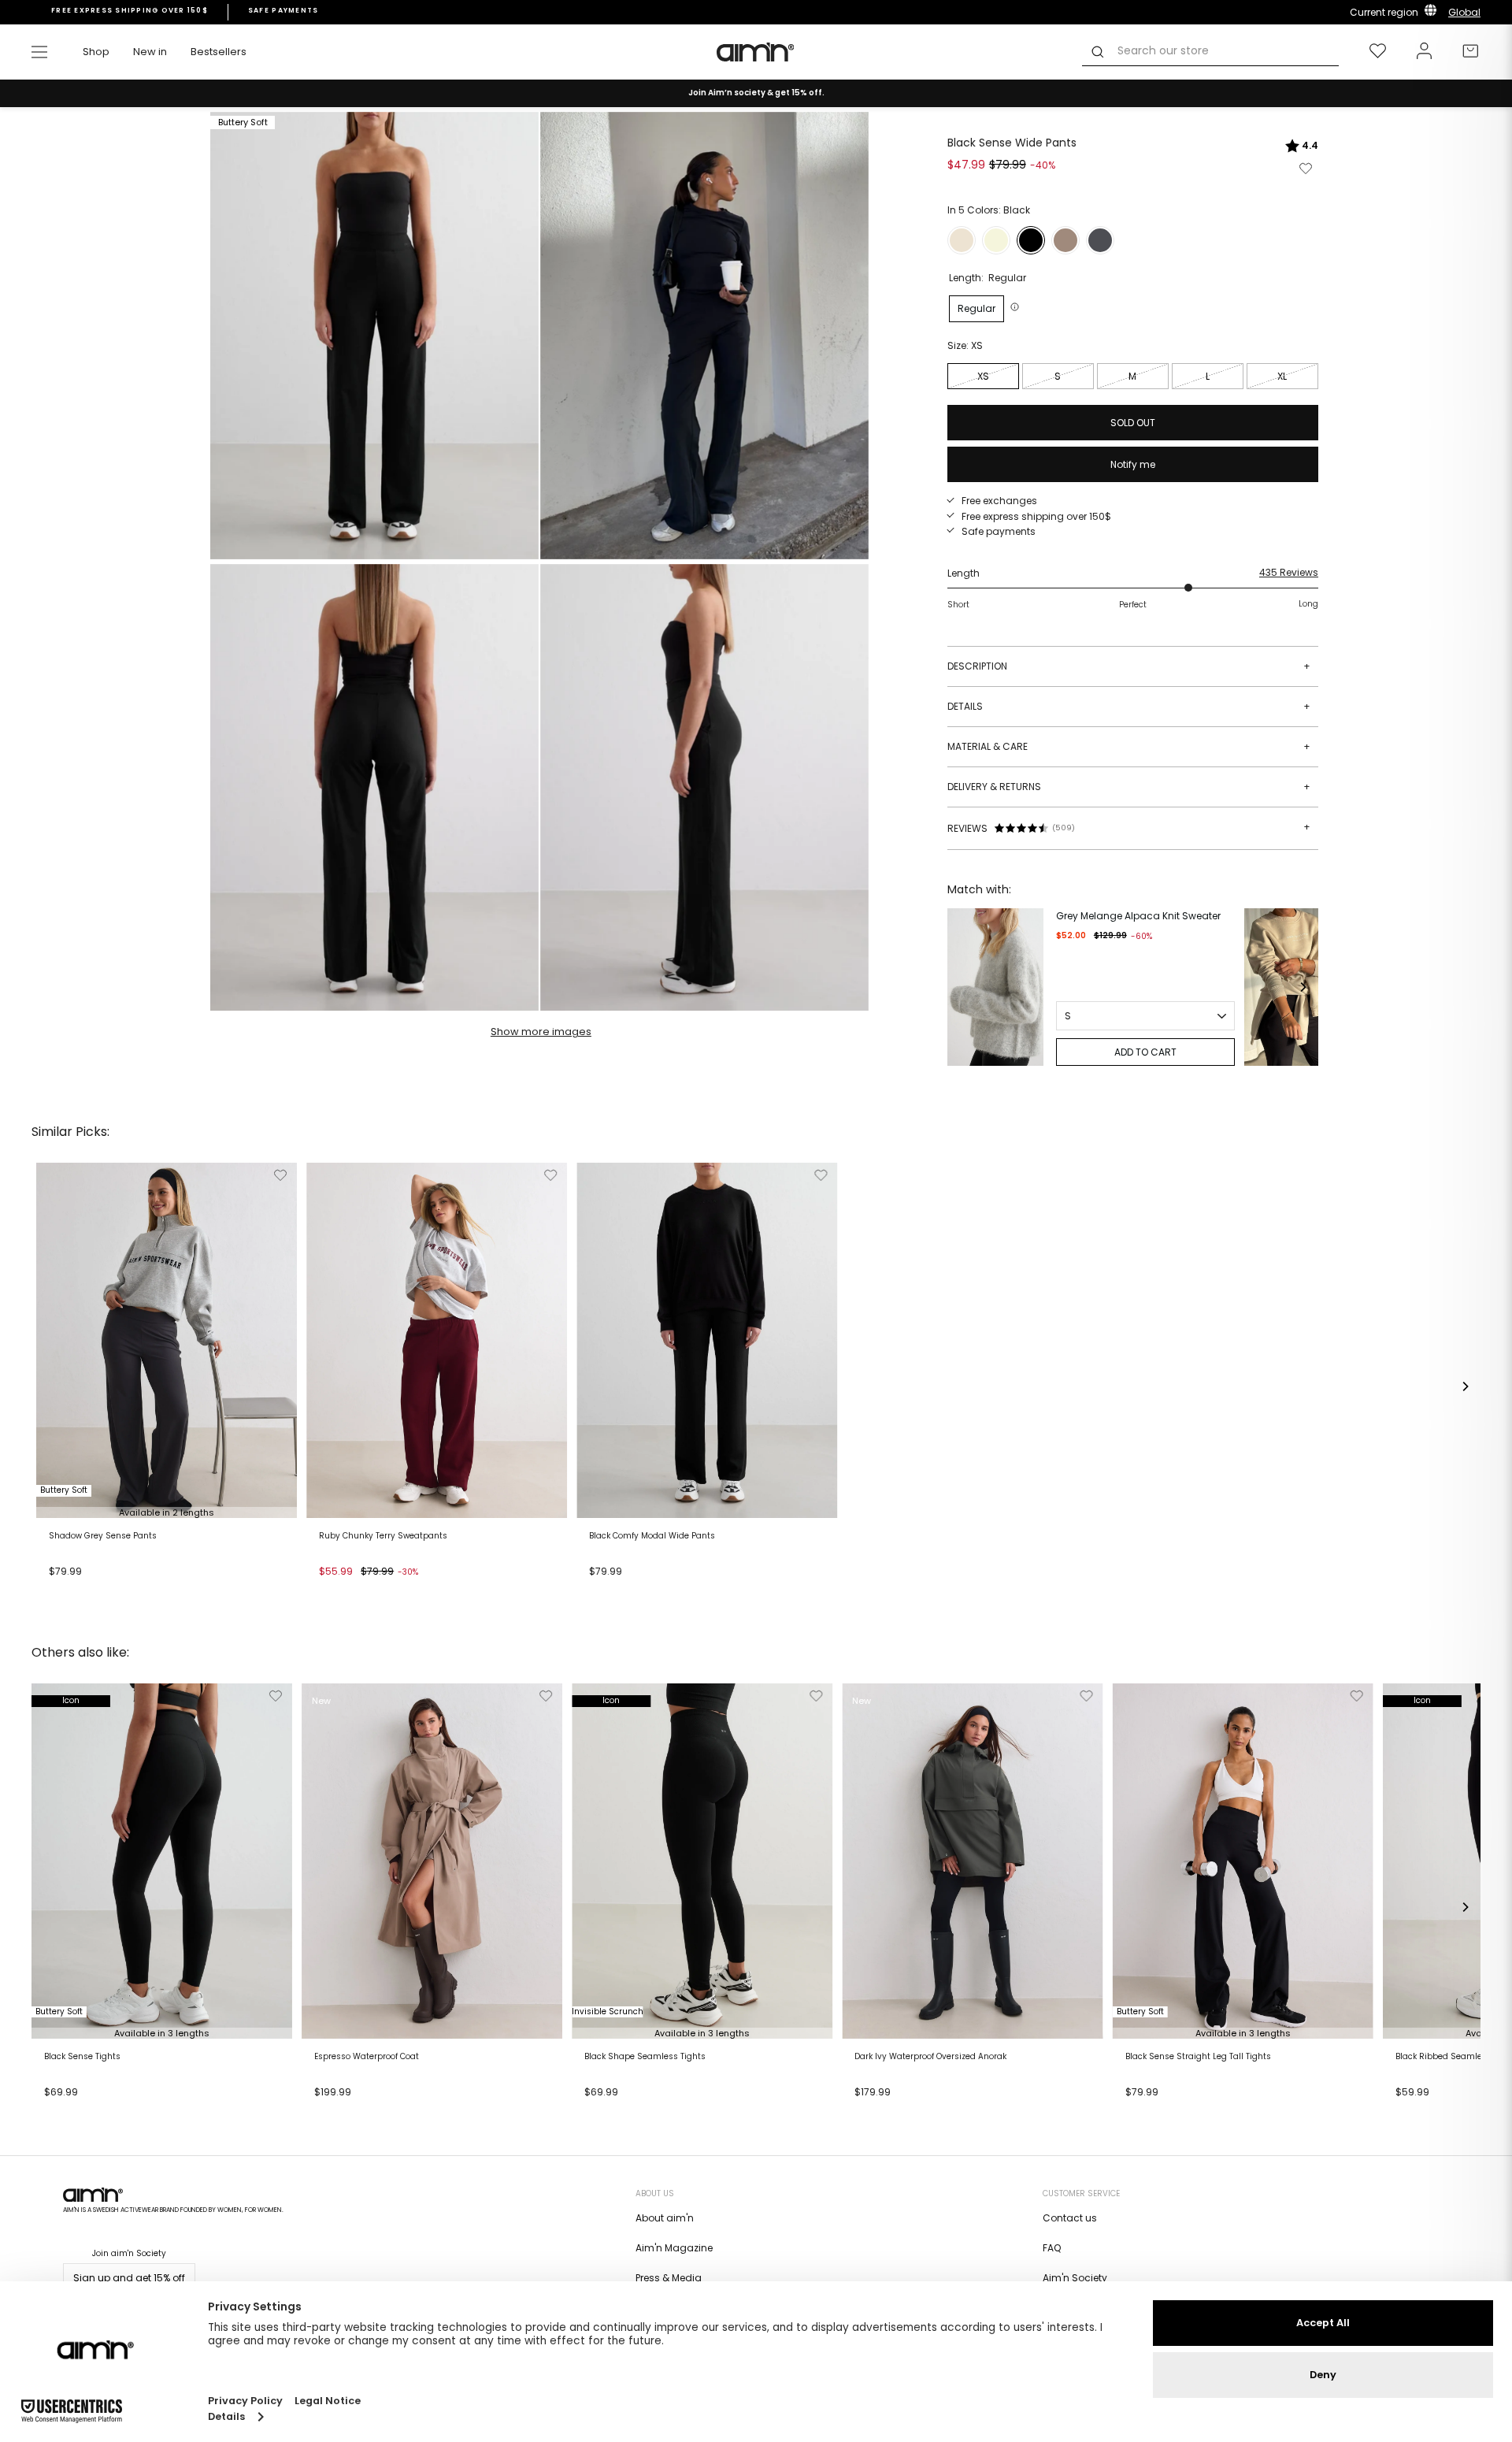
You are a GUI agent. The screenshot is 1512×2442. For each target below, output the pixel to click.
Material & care (1129, 746)
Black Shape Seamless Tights (645, 2057)
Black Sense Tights (82, 2057)
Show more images (541, 1032)
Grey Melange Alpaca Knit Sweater (1138, 916)
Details (1129, 706)
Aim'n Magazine (674, 2248)
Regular (976, 308)
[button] (1017, 307)
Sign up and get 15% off (129, 2278)
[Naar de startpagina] (756, 52)
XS (983, 376)
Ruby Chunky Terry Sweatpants (383, 1536)
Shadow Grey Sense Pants (103, 1536)
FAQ (1052, 2248)
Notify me (1133, 464)
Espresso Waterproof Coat (367, 2057)
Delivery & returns (1129, 787)
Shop (96, 52)
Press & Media (669, 2278)
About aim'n (665, 2218)
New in (150, 52)
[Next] (1303, 987)
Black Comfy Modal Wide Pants (652, 1536)
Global (1464, 12)
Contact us (1070, 2218)
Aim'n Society (1075, 2278)
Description (1129, 666)
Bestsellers (219, 52)
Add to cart (81, 1591)
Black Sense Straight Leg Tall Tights (1198, 2057)
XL (1282, 376)
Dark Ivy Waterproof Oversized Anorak (930, 2057)
